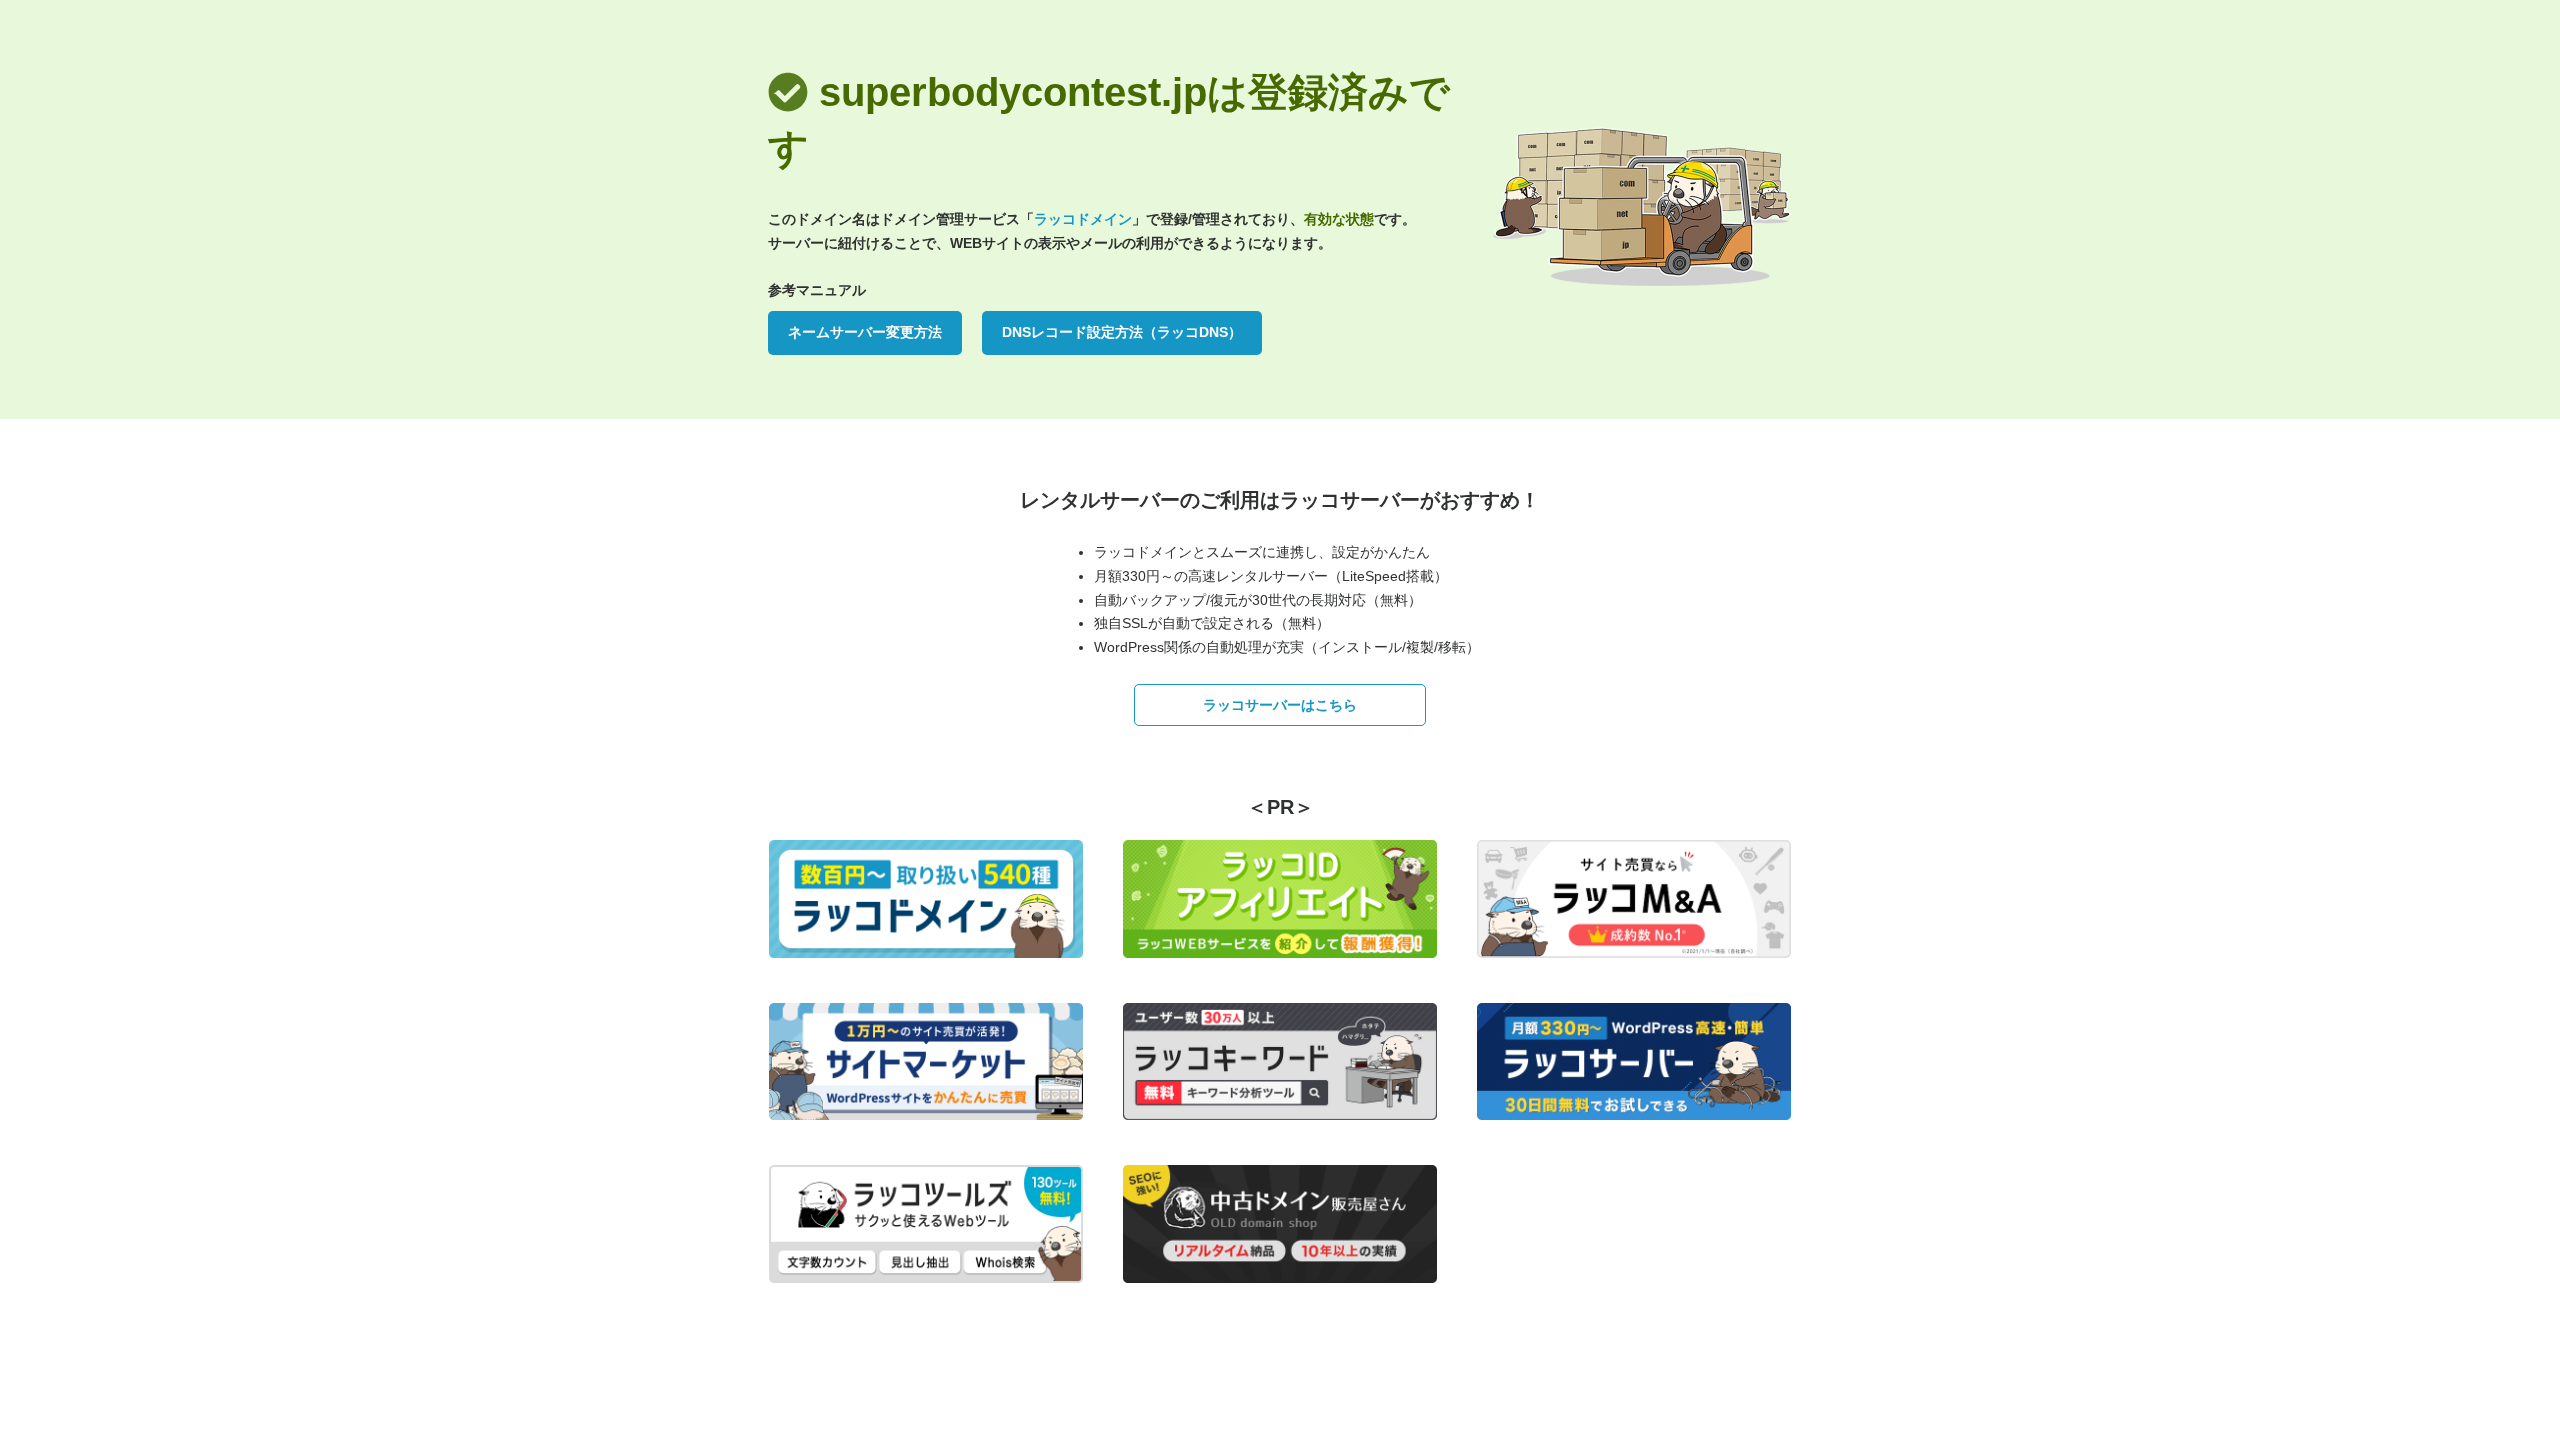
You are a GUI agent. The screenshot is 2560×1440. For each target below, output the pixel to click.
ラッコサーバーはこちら (1280, 705)
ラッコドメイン (1083, 219)
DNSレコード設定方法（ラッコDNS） (1122, 332)
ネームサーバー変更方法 (865, 332)
